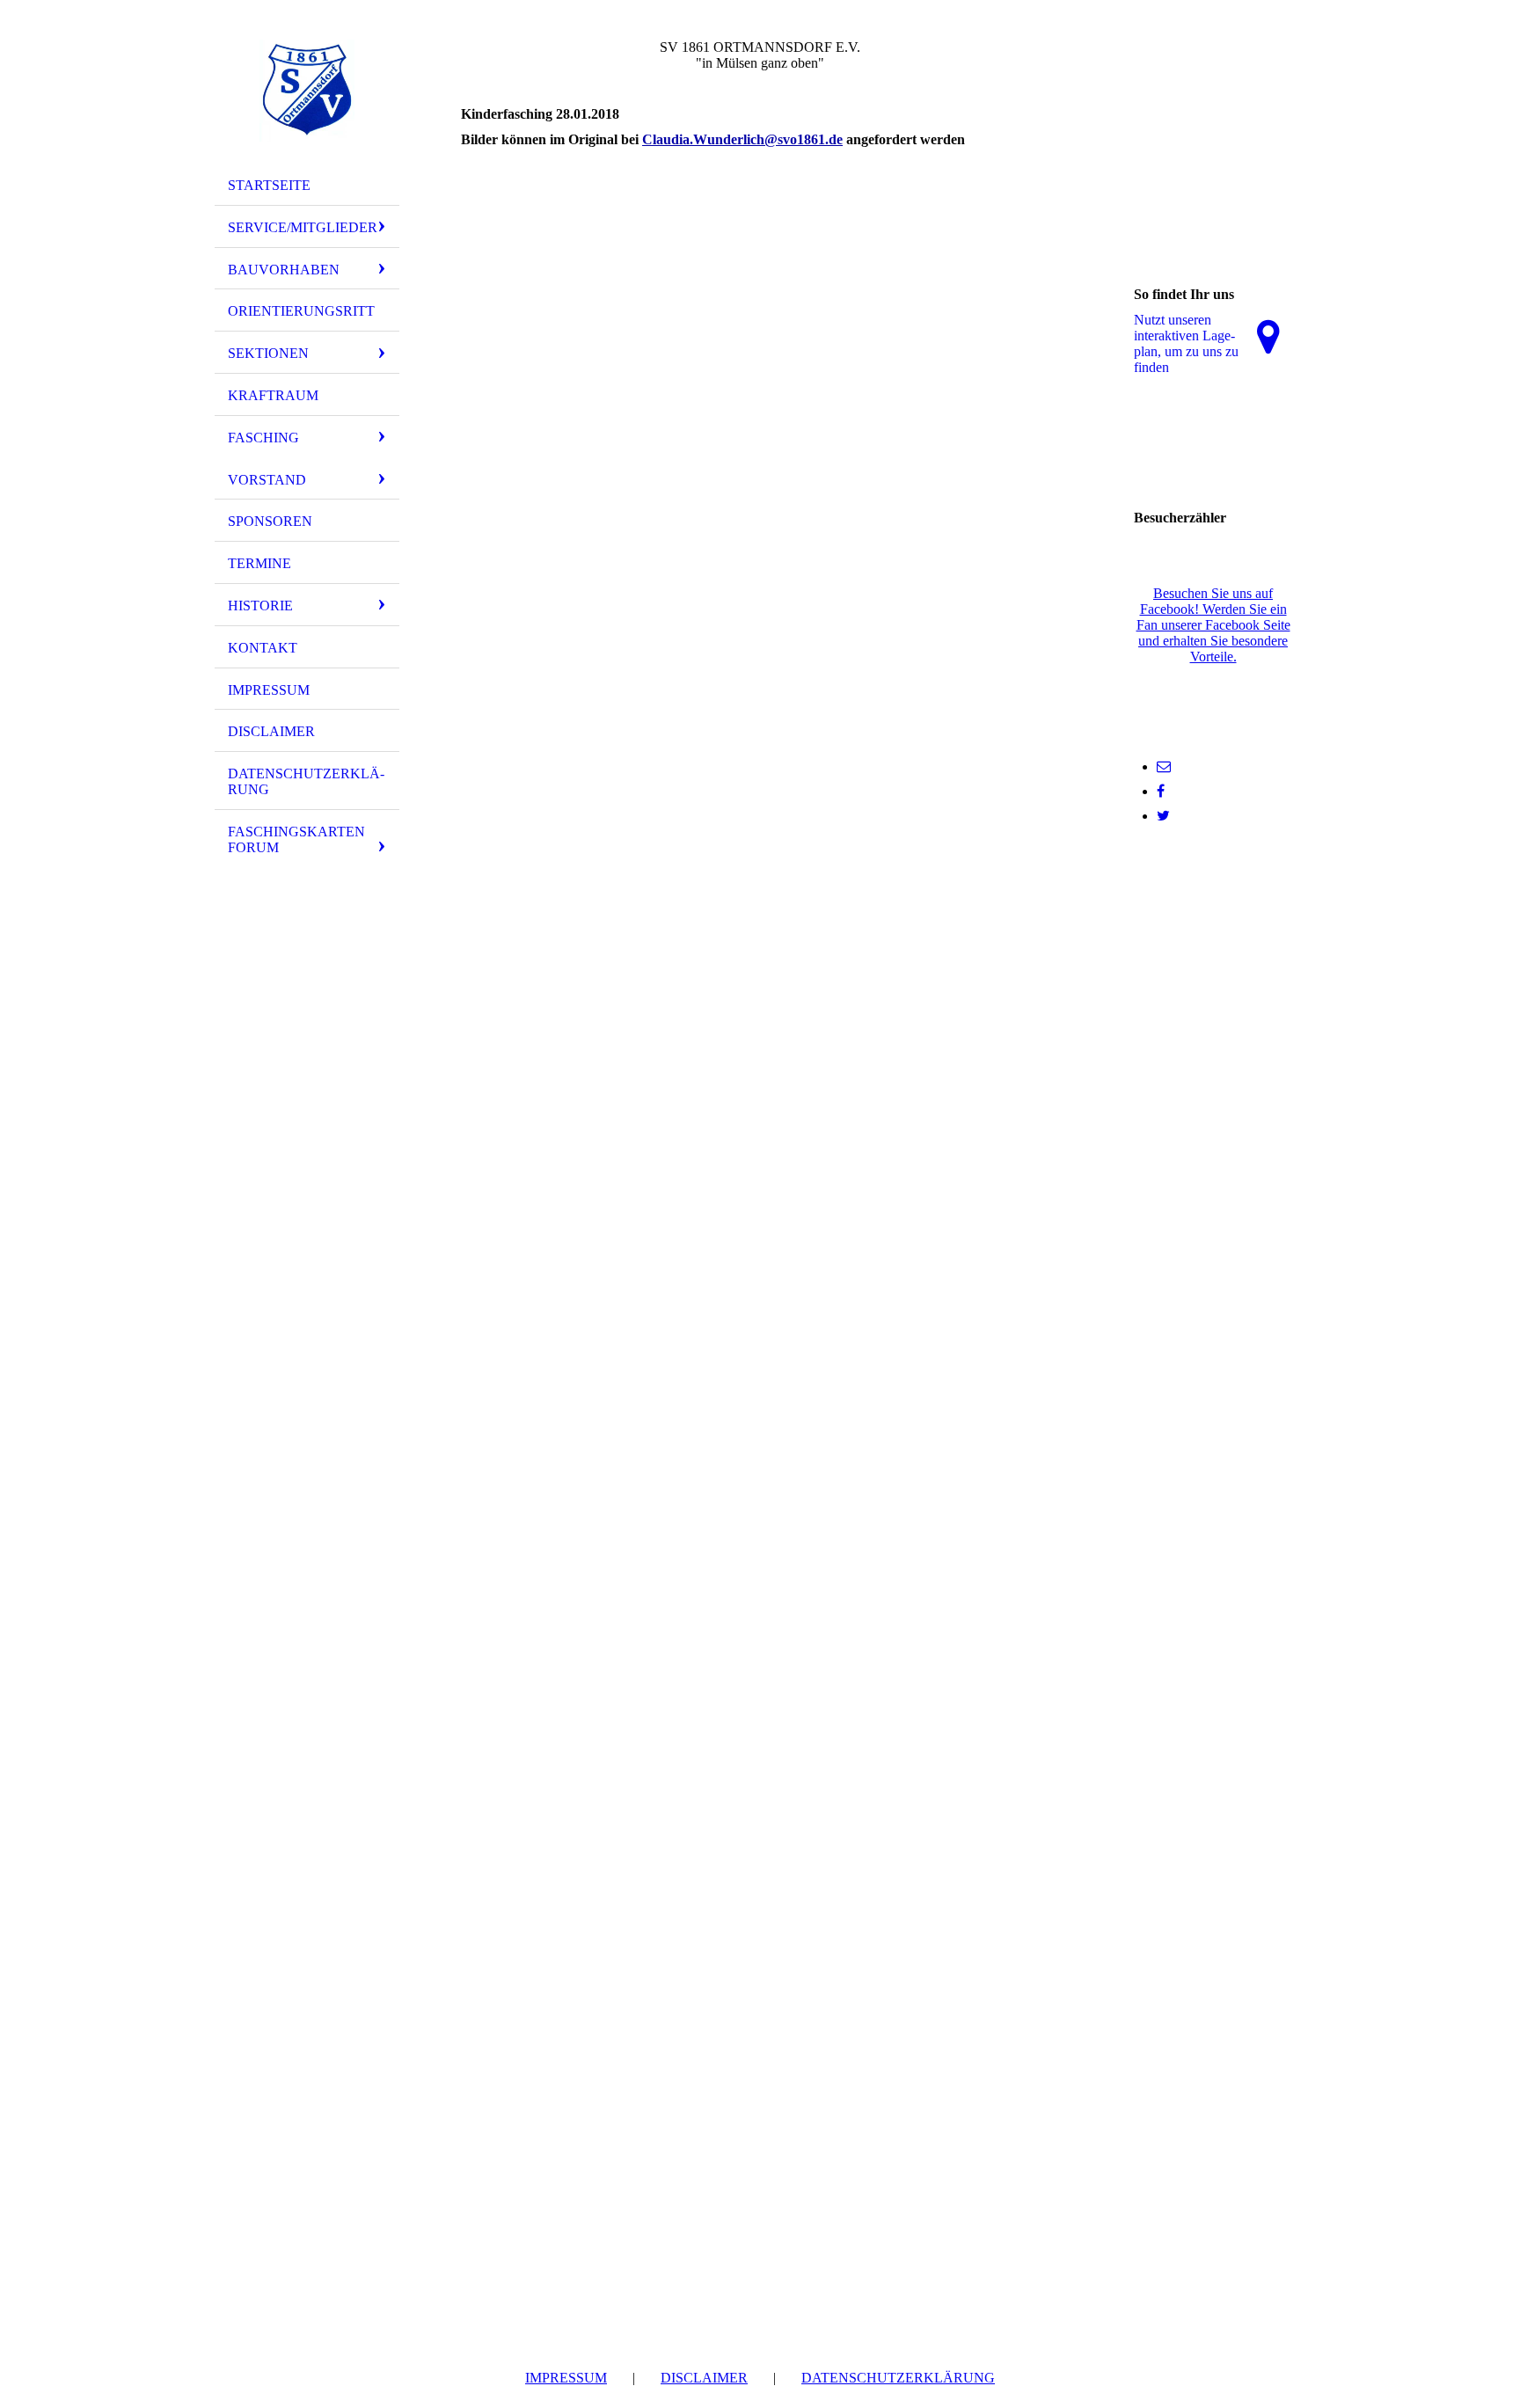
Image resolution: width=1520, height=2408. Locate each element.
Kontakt (263, 648)
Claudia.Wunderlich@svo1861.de (742, 139)
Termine (259, 563)
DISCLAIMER (704, 2378)
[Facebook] (1161, 791)
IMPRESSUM (566, 2378)
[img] (307, 91)
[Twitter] (1163, 816)
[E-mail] (1164, 766)
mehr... (480, 644)
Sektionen (268, 353)
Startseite (269, 185)
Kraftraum (273, 395)
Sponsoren (270, 521)
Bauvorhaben (284, 270)
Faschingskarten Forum (296, 839)
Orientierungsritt (301, 311)
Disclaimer (271, 731)
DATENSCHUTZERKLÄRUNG (898, 2378)
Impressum (269, 690)
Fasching (263, 438)
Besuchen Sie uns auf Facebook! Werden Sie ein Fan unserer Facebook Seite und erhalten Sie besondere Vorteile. (1213, 625)
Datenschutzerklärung (306, 781)
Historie (260, 606)
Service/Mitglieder (303, 227)
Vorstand (267, 480)
